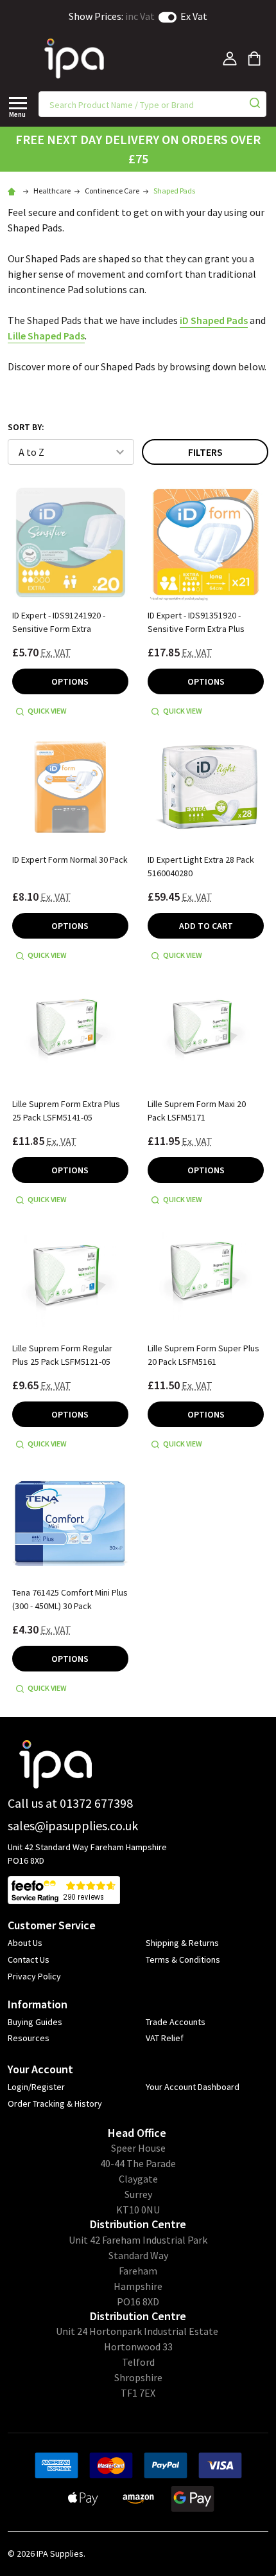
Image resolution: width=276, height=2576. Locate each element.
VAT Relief (165, 2038)
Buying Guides (35, 2022)
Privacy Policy (34, 1976)
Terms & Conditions (183, 1959)
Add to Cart (206, 926)
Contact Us (29, 1959)
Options (70, 681)
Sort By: (26, 427)
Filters (205, 452)
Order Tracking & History (55, 2103)
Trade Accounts (176, 2022)
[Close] (18, 103)
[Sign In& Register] (230, 59)
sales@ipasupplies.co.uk (73, 1825)
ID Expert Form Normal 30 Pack (70, 860)
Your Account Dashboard (193, 2087)
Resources (29, 2038)
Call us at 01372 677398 (70, 1803)
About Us (25, 1943)
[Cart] (254, 59)
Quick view (47, 711)
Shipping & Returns (182, 1943)
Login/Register (36, 2087)
